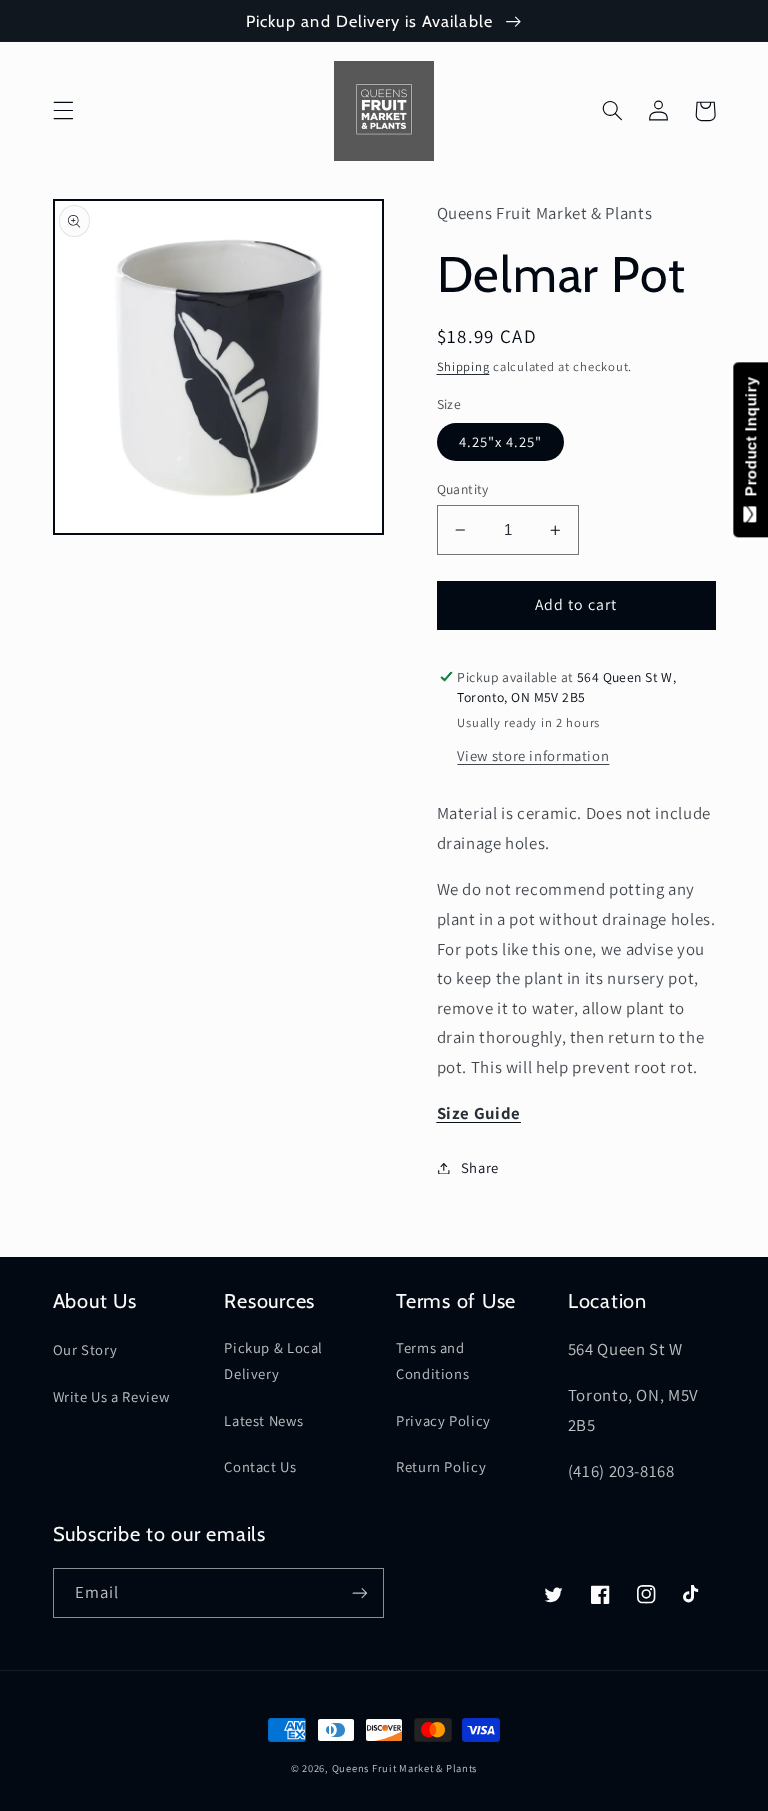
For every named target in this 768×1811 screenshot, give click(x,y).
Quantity (463, 489)
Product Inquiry (750, 441)
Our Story (85, 1349)
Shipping (463, 366)
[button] (63, 111)
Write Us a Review (111, 1396)
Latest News (263, 1420)
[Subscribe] (360, 1592)
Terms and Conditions (432, 1360)
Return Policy (441, 1466)
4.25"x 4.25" (501, 441)
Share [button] (480, 1167)
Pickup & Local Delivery (273, 1360)
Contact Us (260, 1466)
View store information (533, 755)
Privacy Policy (443, 1420)
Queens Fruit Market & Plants (405, 1768)
